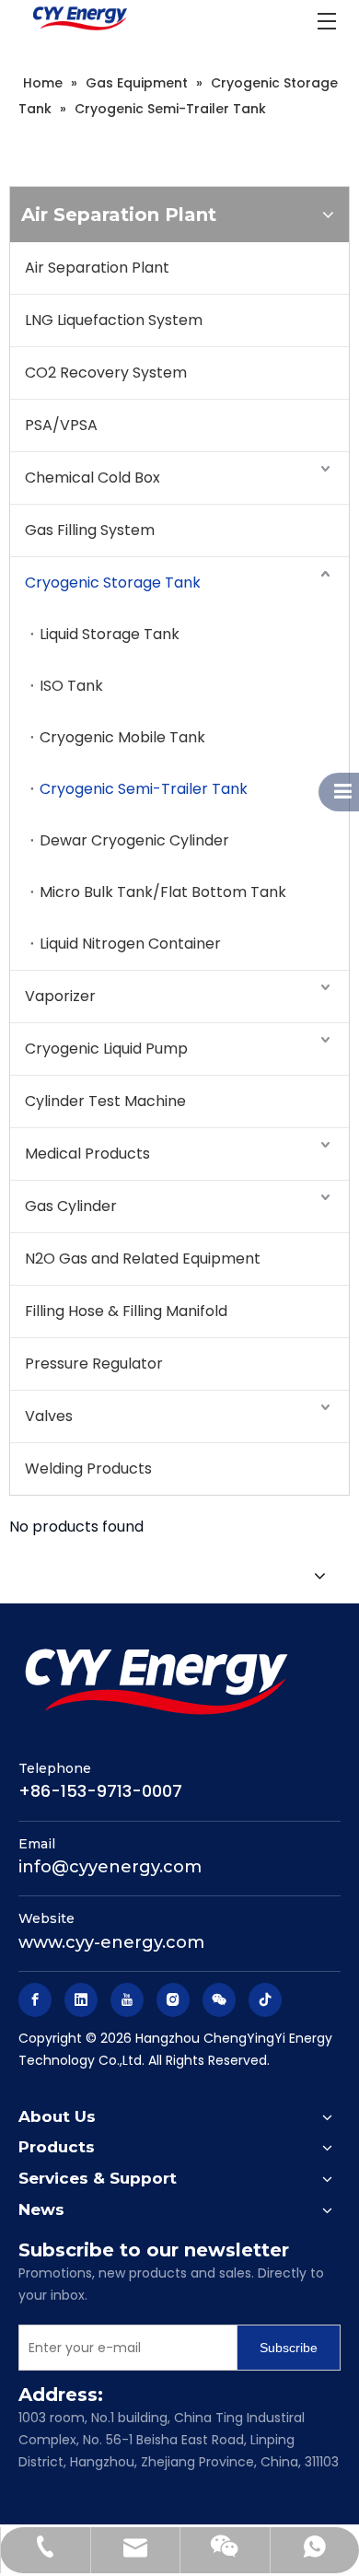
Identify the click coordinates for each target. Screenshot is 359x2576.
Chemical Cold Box (93, 478)
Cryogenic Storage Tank (113, 583)
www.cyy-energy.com (111, 1942)
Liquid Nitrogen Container (130, 944)
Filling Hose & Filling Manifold (126, 1311)
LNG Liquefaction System (114, 320)
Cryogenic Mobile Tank (122, 737)
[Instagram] (173, 2000)
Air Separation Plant (97, 268)
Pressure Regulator (94, 1364)
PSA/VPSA (61, 425)
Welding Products (88, 1469)
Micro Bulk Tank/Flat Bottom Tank (163, 892)
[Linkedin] (81, 2000)
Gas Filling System (90, 530)
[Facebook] (35, 2000)
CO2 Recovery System (106, 373)
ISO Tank (71, 686)
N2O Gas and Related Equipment (143, 1259)
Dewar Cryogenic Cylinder (134, 840)
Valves (49, 1416)
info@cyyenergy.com (110, 1867)
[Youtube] (127, 2000)
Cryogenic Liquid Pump (106, 1049)
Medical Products (87, 1154)
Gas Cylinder (71, 1206)
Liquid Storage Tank (110, 634)
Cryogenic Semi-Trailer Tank (144, 789)
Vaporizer (60, 996)
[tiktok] (265, 2000)
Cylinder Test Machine (105, 1101)
